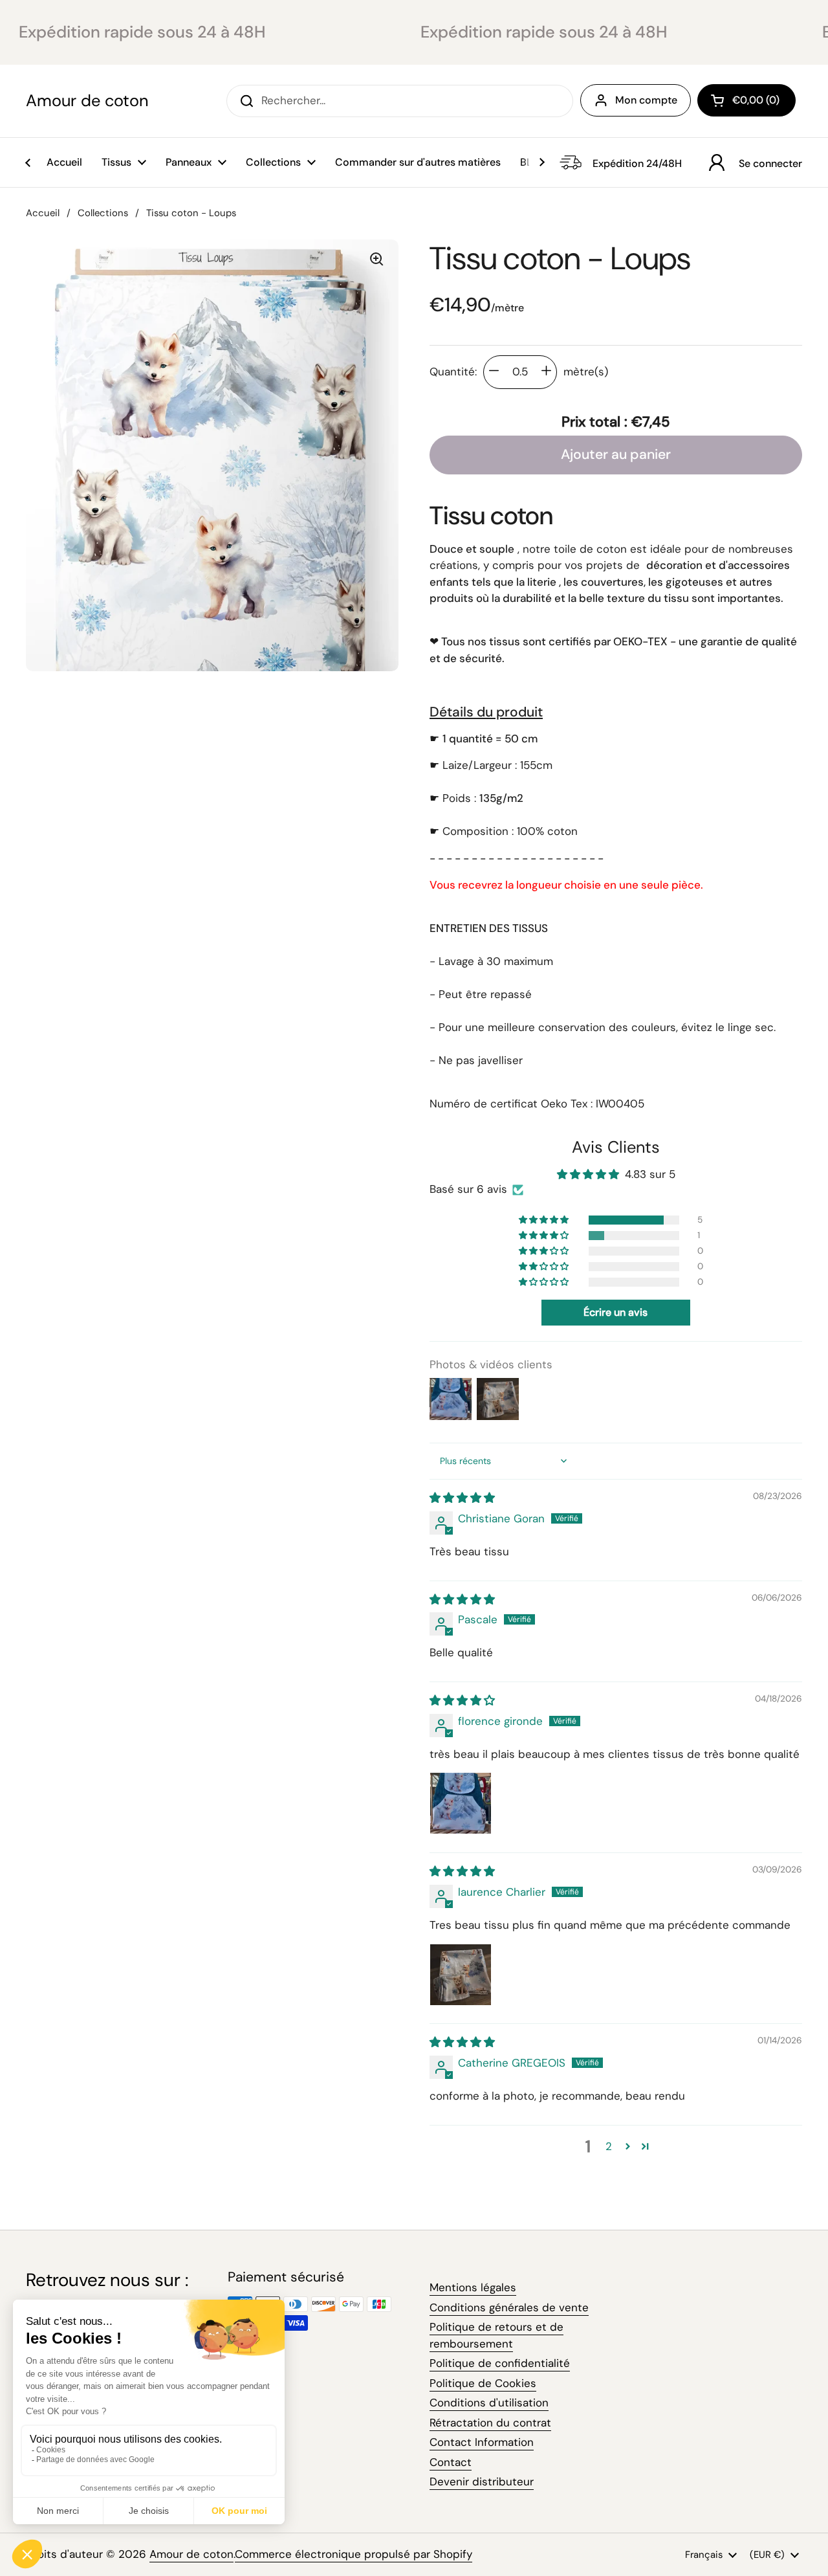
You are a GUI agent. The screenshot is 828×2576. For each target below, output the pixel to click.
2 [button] (609, 2146)
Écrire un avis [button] (616, 1312)
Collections (103, 213)
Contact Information (482, 2442)
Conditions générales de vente (509, 2307)
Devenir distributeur (482, 2482)
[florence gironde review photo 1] (461, 1803)
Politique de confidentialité (500, 2363)
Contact (451, 2462)
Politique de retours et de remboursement (496, 2335)
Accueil (43, 213)
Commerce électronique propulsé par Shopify (354, 2554)
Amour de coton (87, 101)
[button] (746, 100)
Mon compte (646, 100)
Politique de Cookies (483, 2383)
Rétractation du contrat (490, 2423)
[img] (462, 1498)
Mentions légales (473, 2287)
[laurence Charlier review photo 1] (461, 1975)
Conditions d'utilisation (489, 2403)
